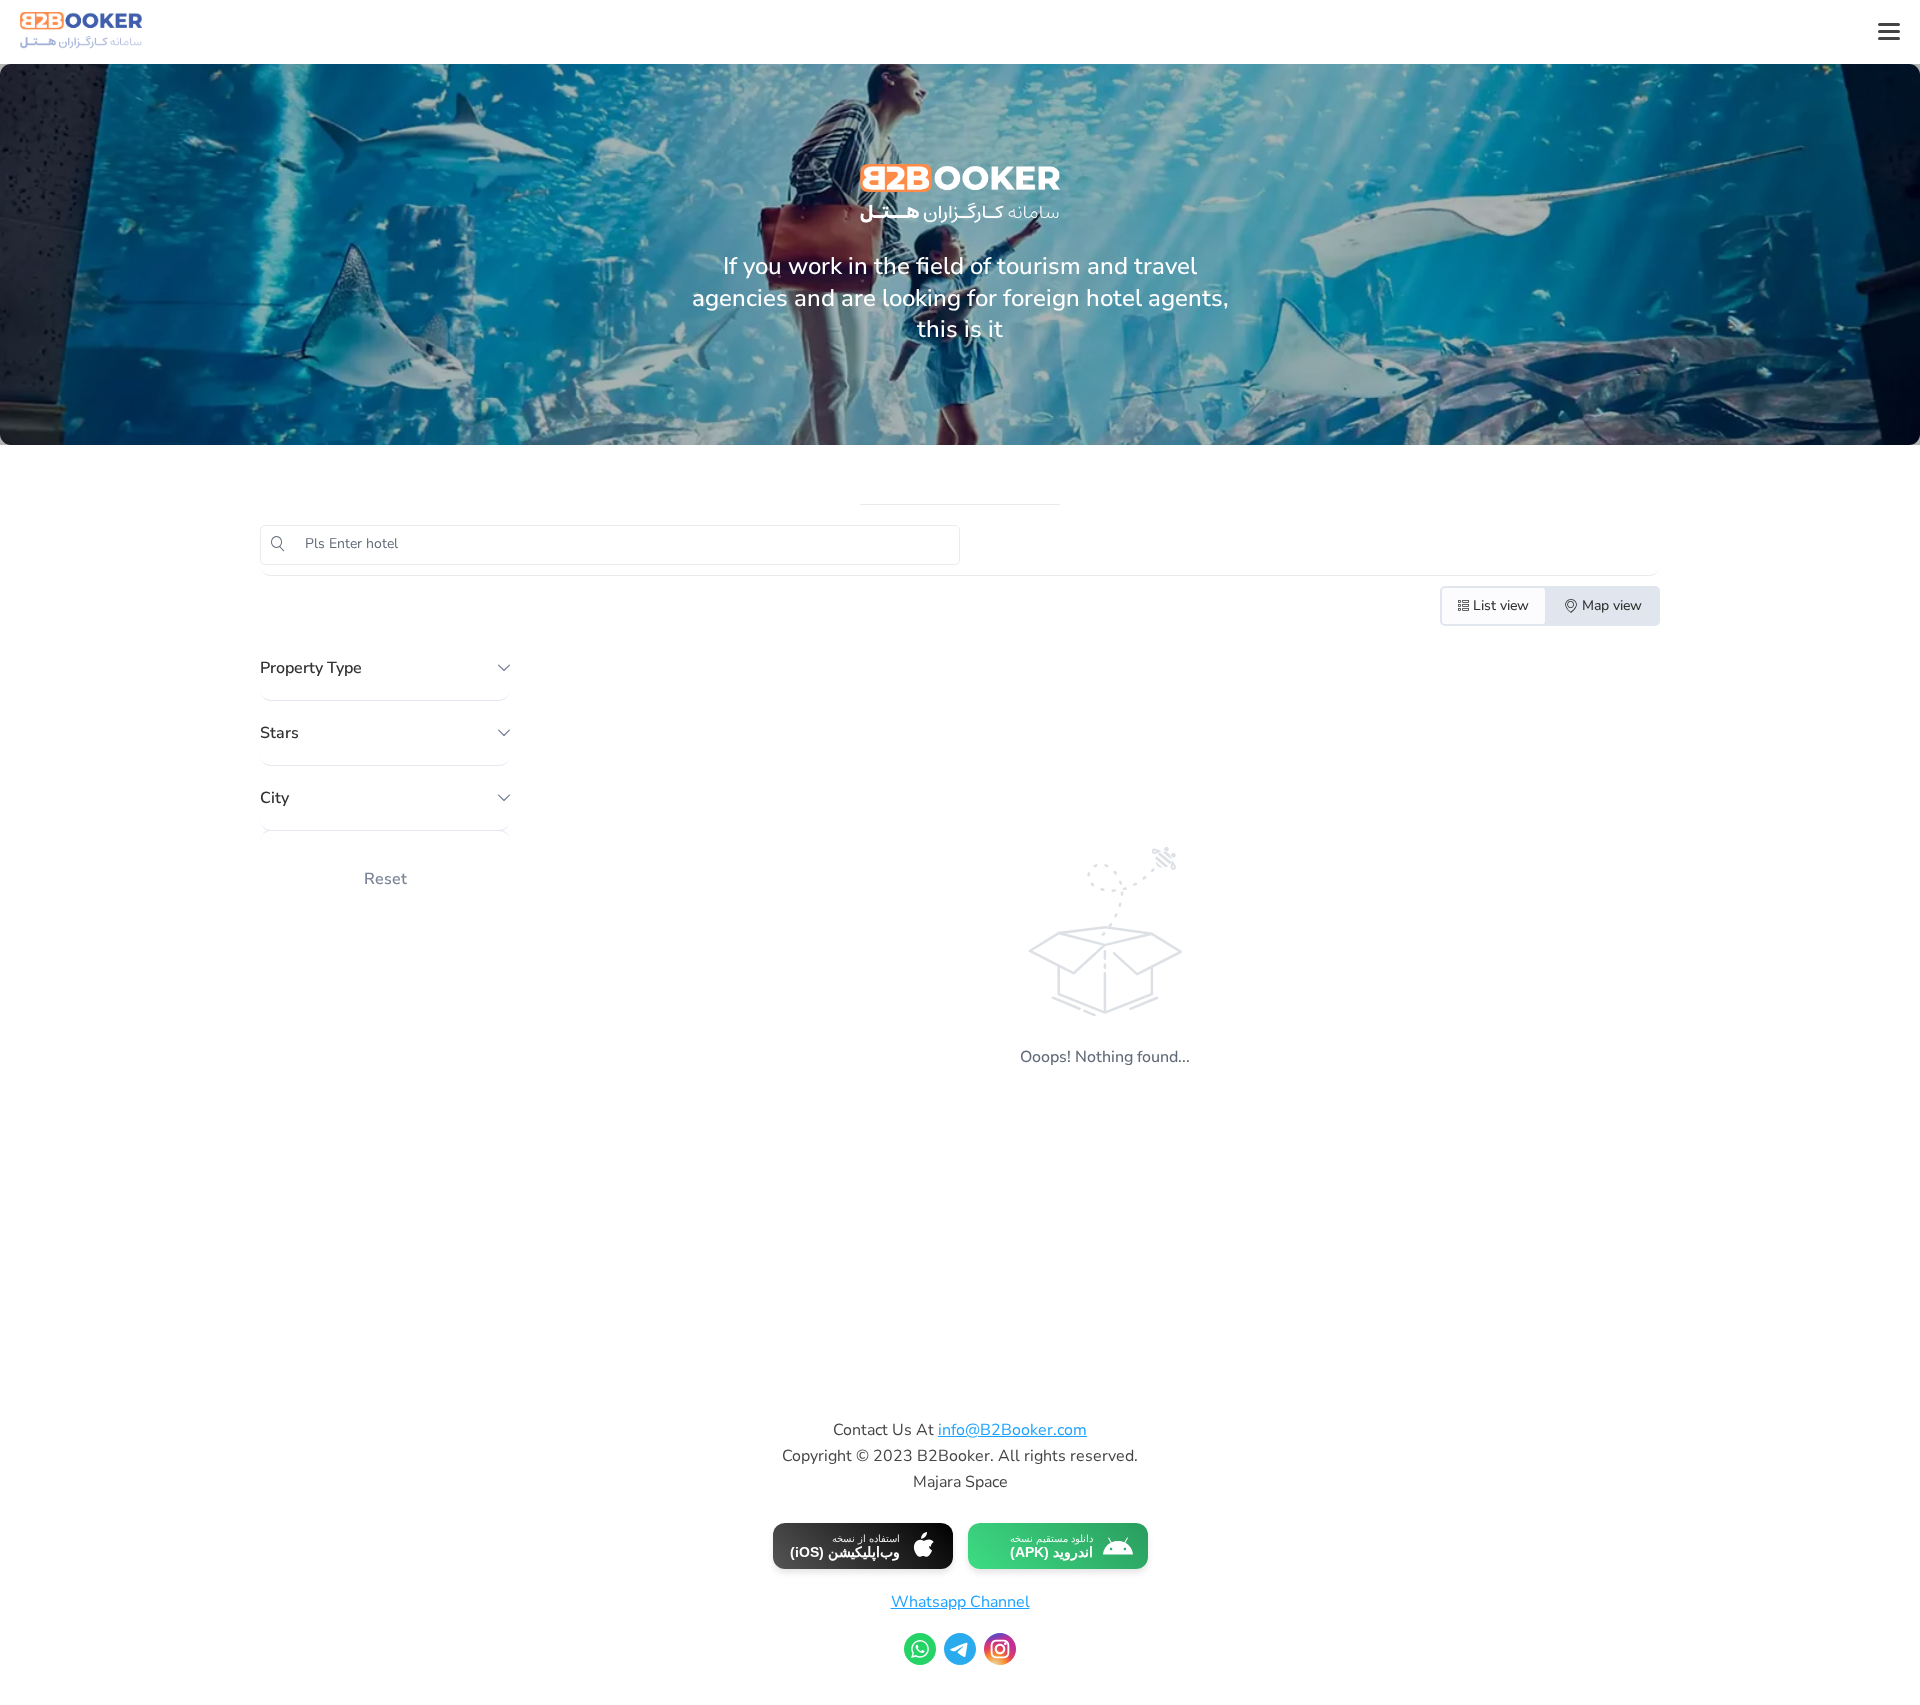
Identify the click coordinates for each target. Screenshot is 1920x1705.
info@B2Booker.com (1012, 1430)
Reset (385, 879)
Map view (1612, 605)
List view (1501, 605)
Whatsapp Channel (960, 1602)
